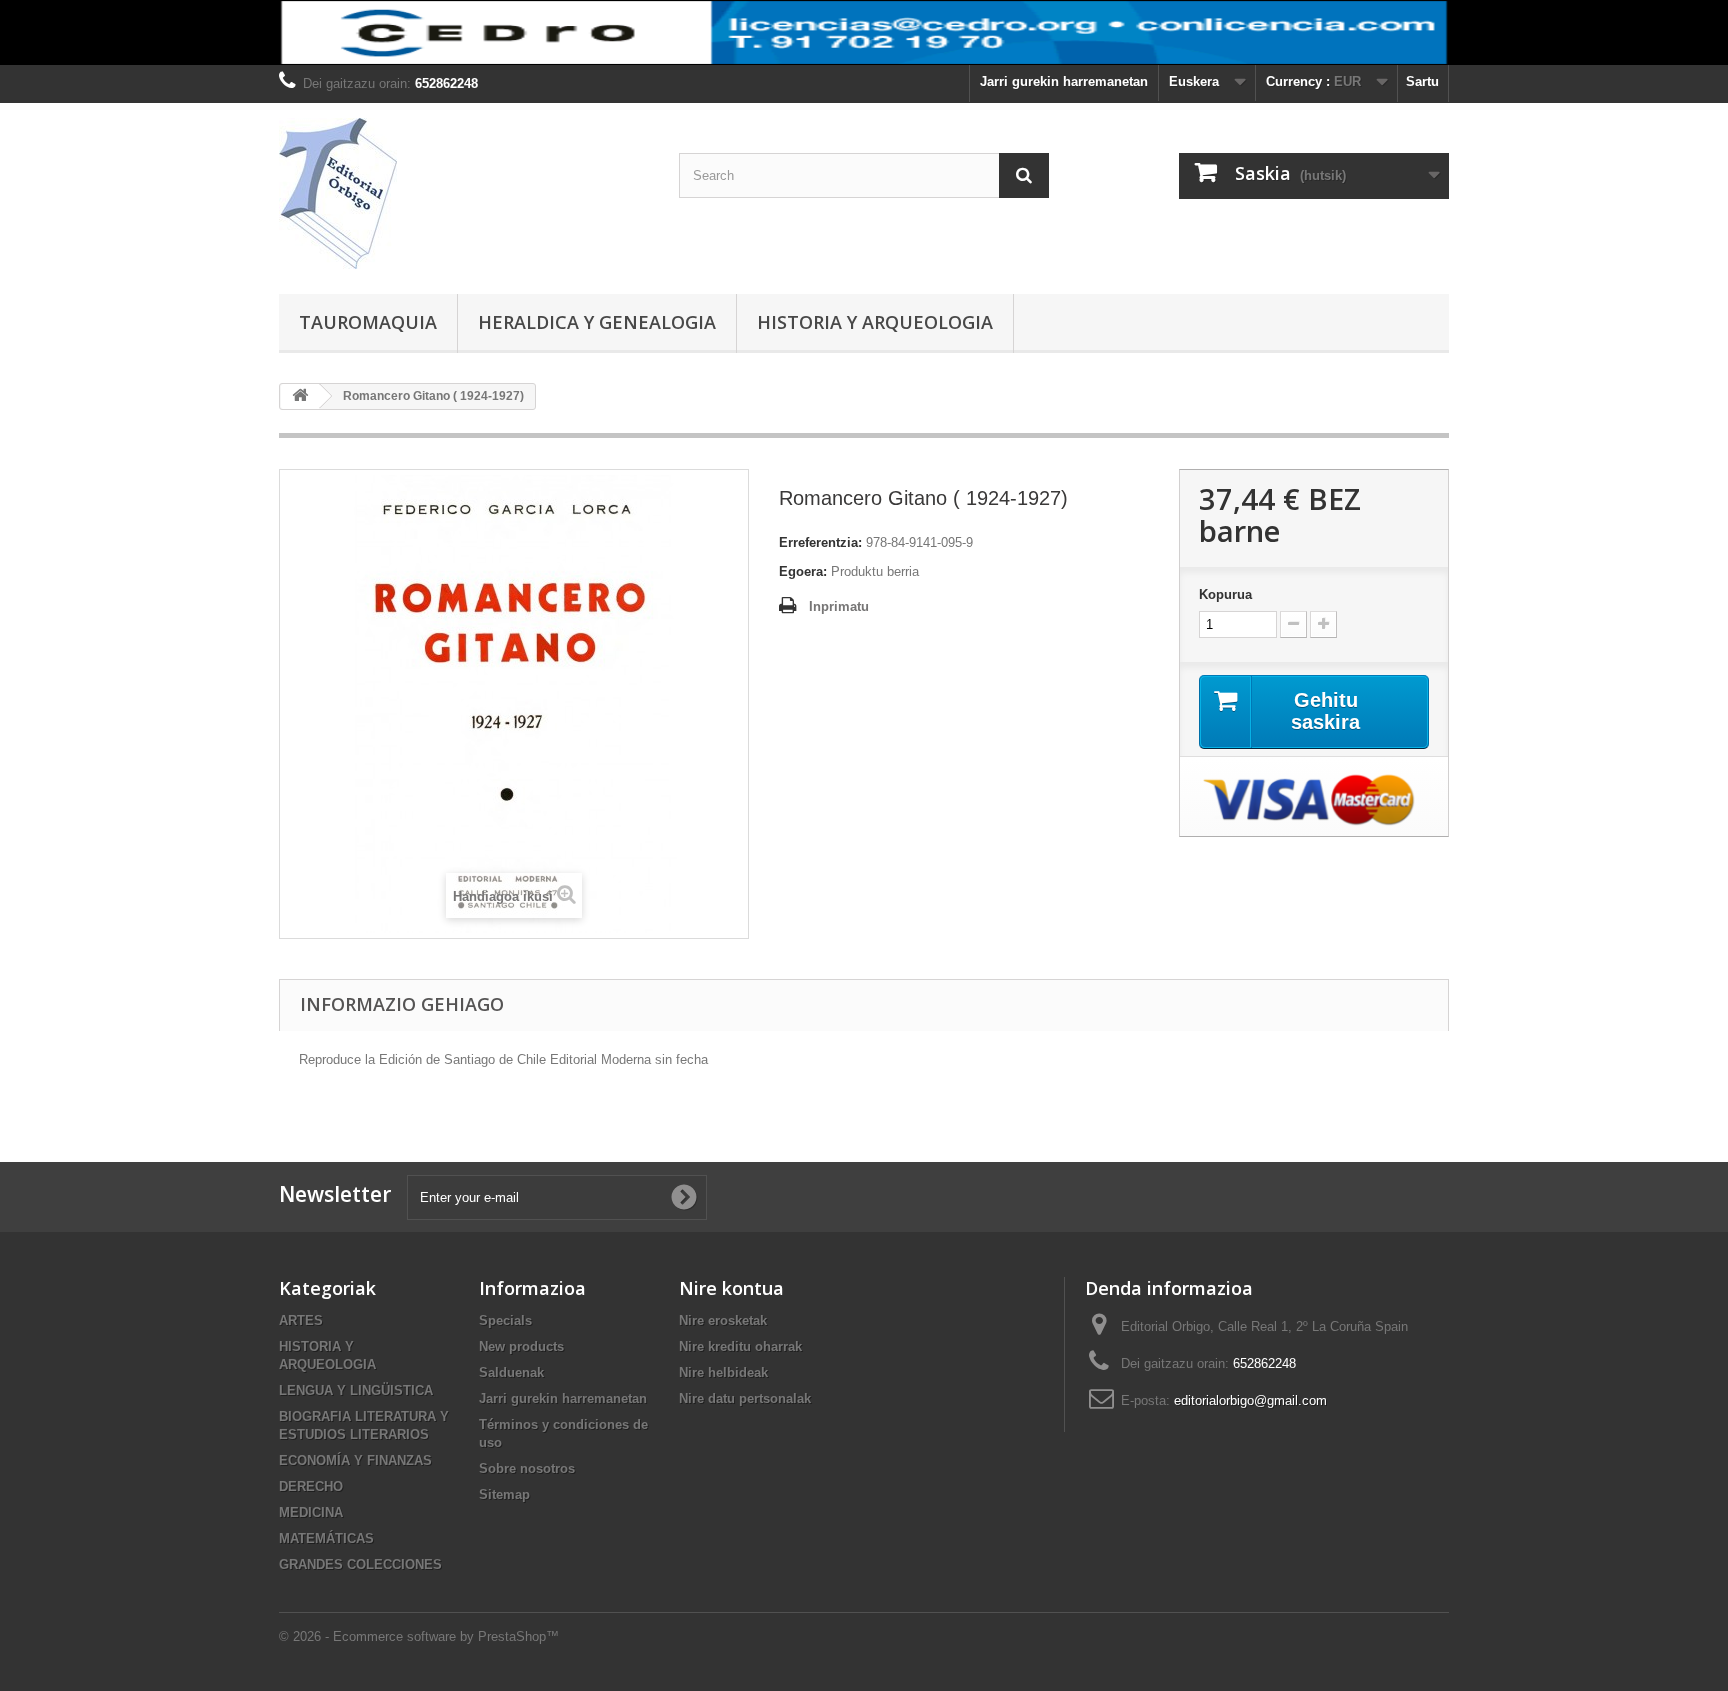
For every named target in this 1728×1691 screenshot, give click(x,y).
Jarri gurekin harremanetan (1064, 81)
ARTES (301, 1320)
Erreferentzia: (820, 542)
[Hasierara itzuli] (300, 396)
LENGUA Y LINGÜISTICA (356, 1390)
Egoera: (803, 571)
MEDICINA (311, 1512)
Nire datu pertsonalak (745, 1398)
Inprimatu (839, 606)
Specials (505, 1320)
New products (521, 1346)
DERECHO (311, 1486)
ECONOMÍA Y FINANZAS (355, 1460)
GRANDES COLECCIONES (360, 1564)
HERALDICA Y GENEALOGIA (597, 322)
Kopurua (1225, 594)
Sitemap (504, 1494)
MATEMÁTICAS (326, 1538)
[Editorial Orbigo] (464, 193)
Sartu (1422, 81)
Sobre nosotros (527, 1468)
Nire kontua (731, 1288)
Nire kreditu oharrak (740, 1346)
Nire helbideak (723, 1372)
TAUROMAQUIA (368, 322)
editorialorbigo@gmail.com (1250, 1400)
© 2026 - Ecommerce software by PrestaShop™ (419, 1636)
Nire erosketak (723, 1320)
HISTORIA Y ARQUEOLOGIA (875, 322)
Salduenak (511, 1372)
